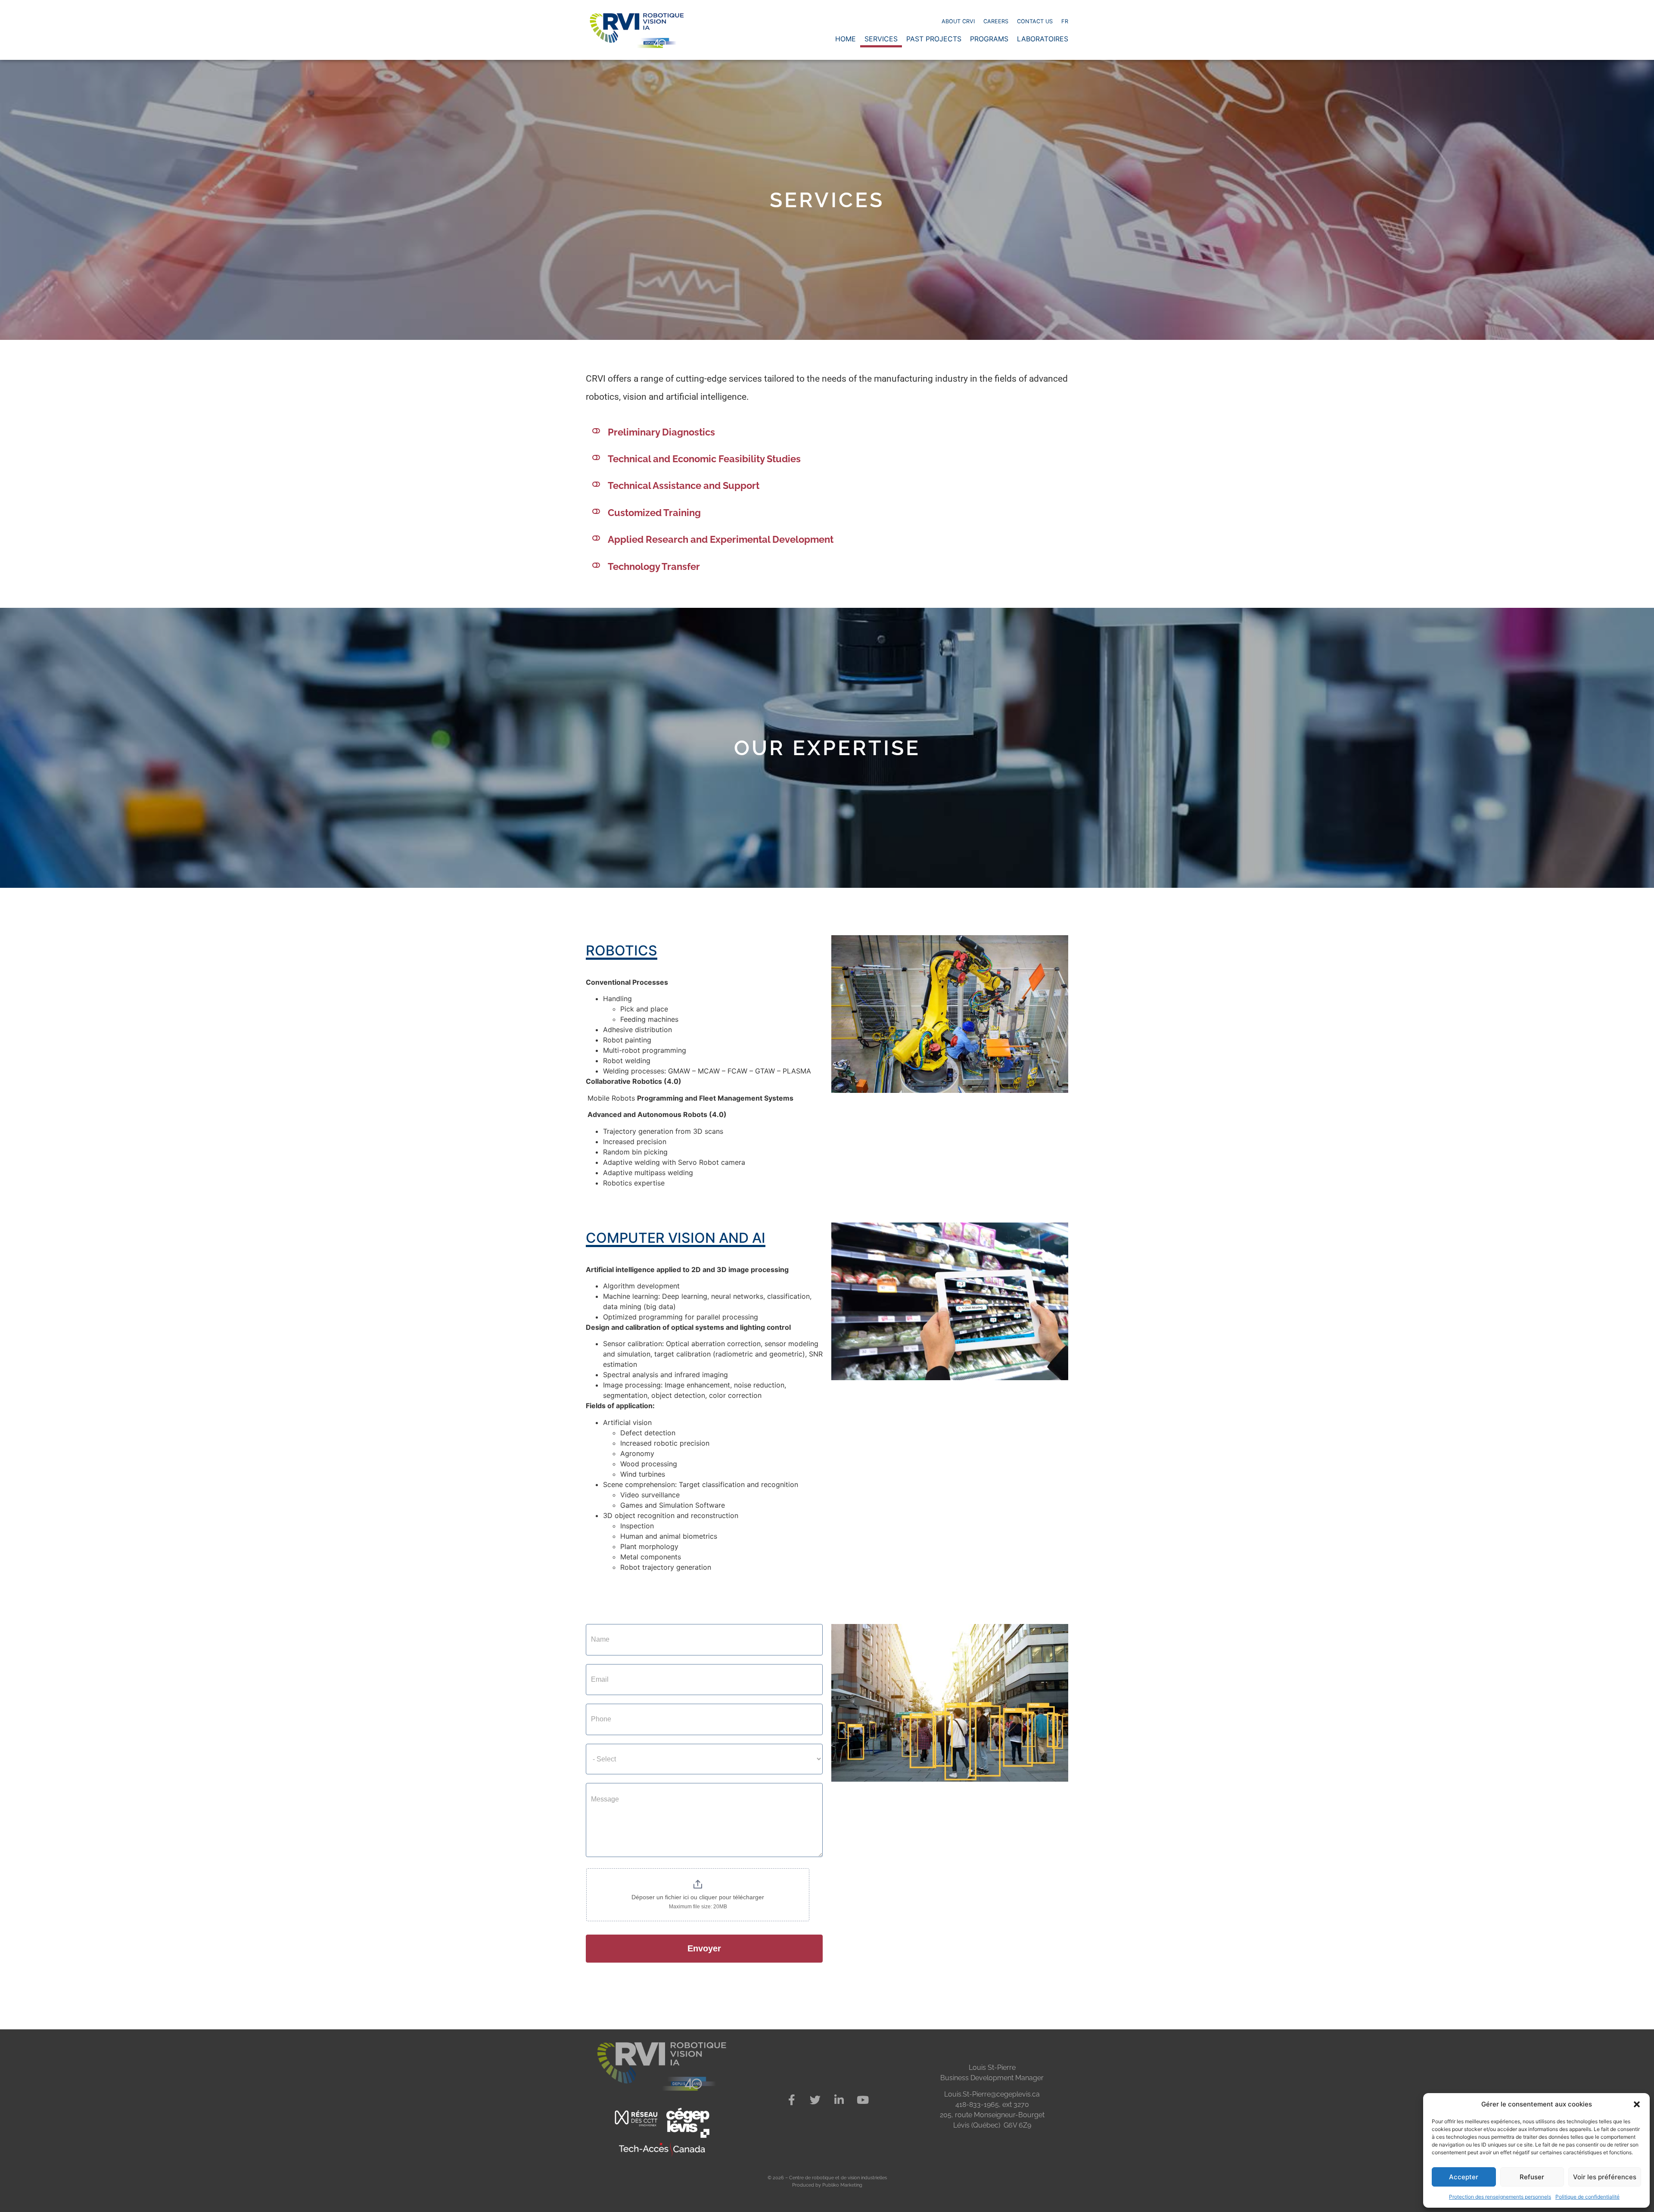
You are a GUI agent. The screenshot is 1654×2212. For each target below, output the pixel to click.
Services (881, 39)
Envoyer (704, 1948)
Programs (989, 39)
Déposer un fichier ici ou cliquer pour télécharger (698, 1897)
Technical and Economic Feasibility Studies (704, 459)
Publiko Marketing (842, 2185)
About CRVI (958, 21)
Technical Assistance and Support (684, 485)
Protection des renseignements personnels (1500, 2197)
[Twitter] (815, 2100)
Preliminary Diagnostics (661, 432)
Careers (996, 21)
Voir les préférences (1605, 2177)
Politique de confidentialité (1587, 2197)
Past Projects (934, 39)
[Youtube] (863, 2100)
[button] (1637, 2104)
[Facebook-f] (792, 2100)
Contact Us (1035, 21)
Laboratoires (1043, 39)
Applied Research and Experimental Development (721, 539)
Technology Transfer (654, 566)
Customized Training (654, 513)
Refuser (1532, 2177)
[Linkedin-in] (839, 2100)
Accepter (1464, 2177)
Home (846, 39)
